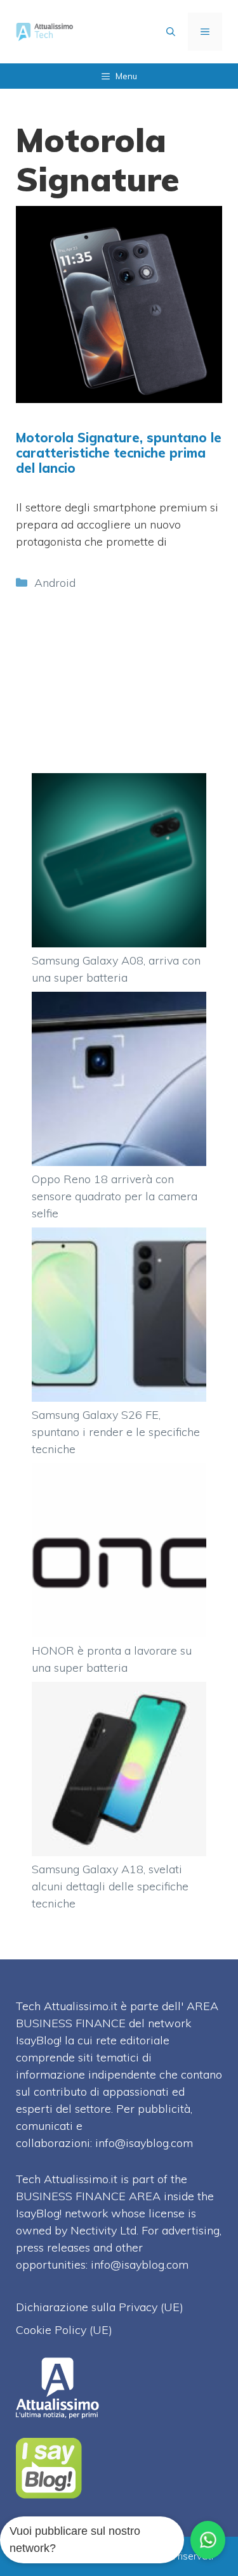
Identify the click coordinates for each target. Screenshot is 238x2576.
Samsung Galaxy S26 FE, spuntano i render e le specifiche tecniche (116, 1432)
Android (55, 583)
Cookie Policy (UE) (64, 2330)
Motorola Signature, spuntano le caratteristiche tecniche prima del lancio (119, 453)
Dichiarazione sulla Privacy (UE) (100, 2307)
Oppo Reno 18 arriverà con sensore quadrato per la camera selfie (115, 1196)
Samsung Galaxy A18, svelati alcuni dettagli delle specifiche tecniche (110, 1886)
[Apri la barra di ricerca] (171, 32)
